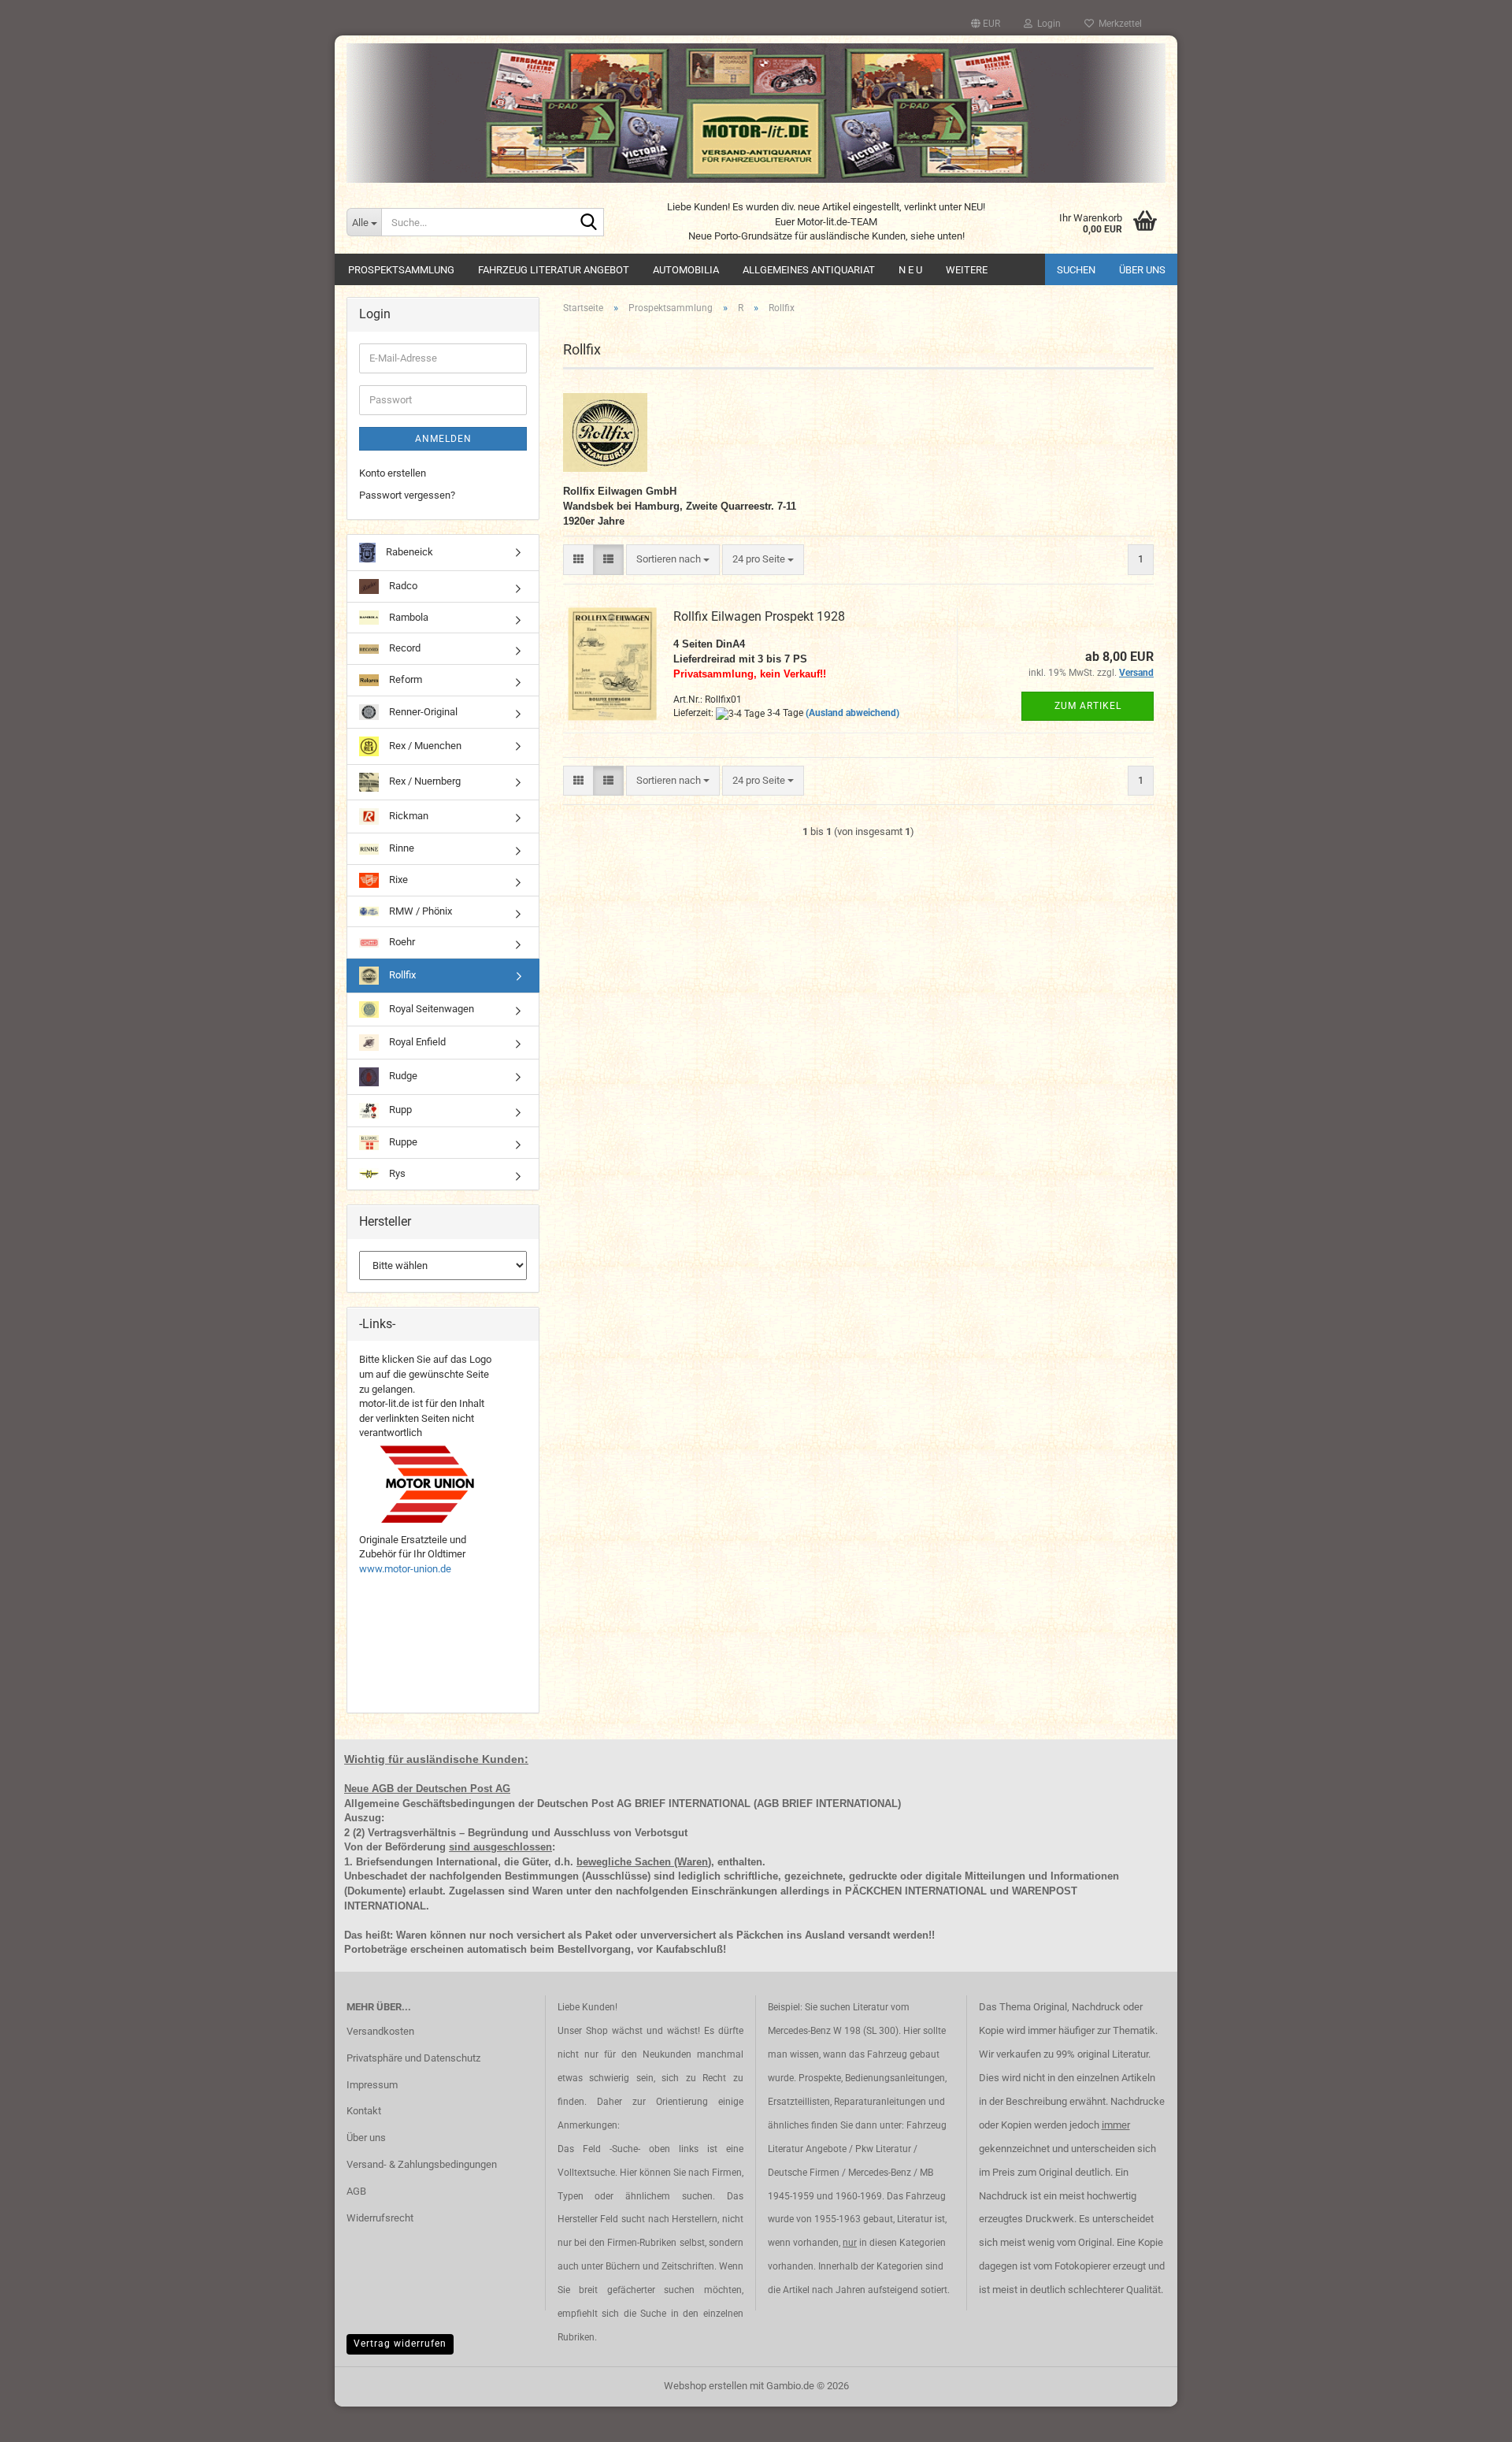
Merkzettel (1118, 24)
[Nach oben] (1469, 2418)
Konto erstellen (393, 473)
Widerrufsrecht (380, 2218)
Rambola (408, 617)
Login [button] (1047, 24)
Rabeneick (408, 552)
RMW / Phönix (419, 911)
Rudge (402, 1076)
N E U (910, 270)
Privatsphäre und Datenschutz (413, 2058)
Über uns (1142, 270)
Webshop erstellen (706, 2386)
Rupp (399, 1110)
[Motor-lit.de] (756, 113)
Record (404, 648)
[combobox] (673, 560)
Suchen (1076, 270)
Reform (404, 679)
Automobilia (686, 270)
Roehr (401, 942)
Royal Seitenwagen (430, 1009)
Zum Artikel (1088, 706)
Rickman (408, 816)
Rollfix (401, 975)
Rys (396, 1173)
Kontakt (364, 2111)
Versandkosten (380, 2031)
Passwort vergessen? (407, 495)
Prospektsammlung (401, 270)
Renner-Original (422, 711)
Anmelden (443, 439)
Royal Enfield (416, 1042)
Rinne (400, 848)
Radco (402, 586)
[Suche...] (589, 223)
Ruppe (402, 1142)
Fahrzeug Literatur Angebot (554, 270)
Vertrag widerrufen (400, 2344)
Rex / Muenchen (424, 746)
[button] (986, 24)
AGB (356, 2191)
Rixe (397, 880)
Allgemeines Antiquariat (809, 270)
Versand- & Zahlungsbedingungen (422, 2164)
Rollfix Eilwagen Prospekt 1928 (759, 616)
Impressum (372, 2085)
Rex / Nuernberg (424, 782)
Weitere (967, 270)
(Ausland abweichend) (852, 713)
